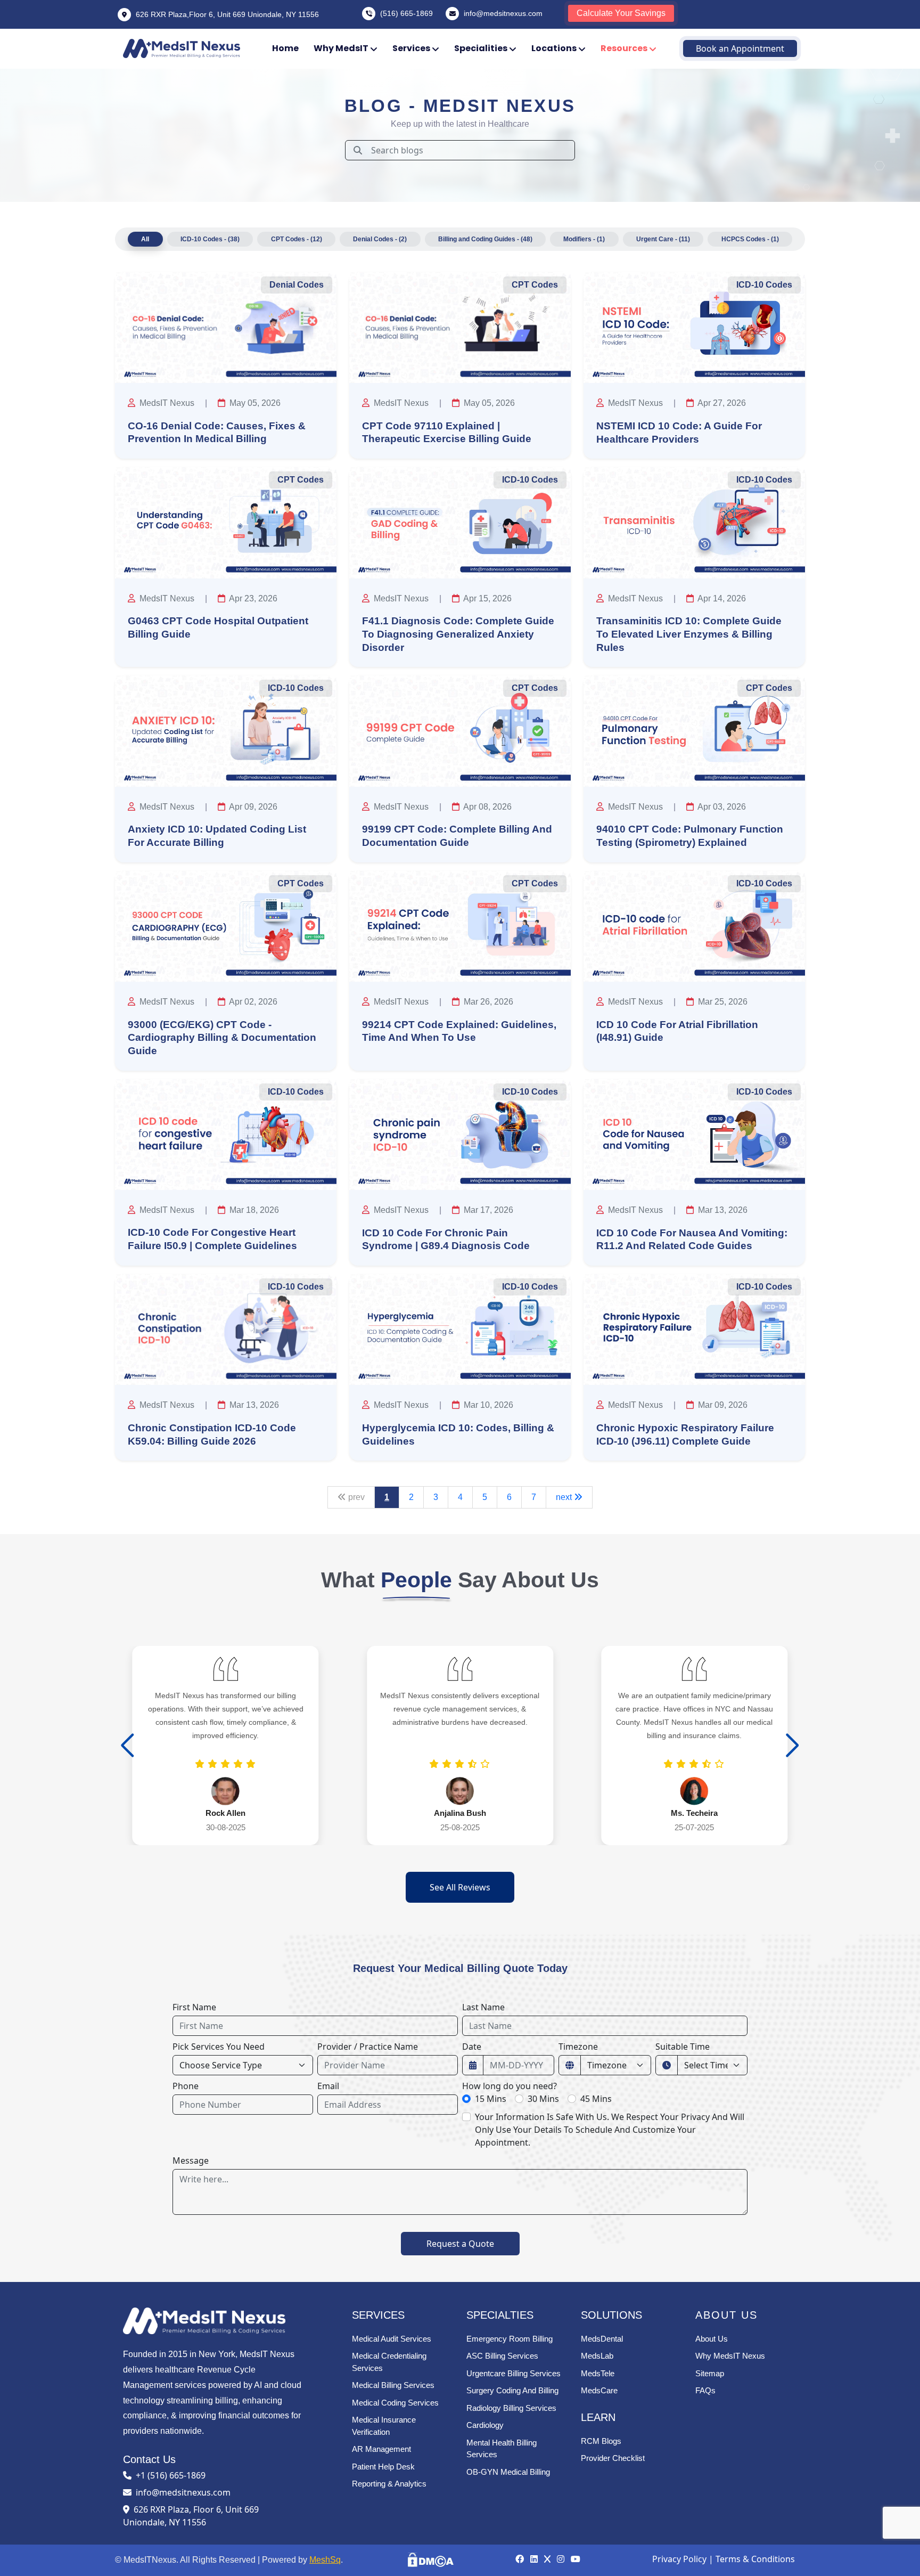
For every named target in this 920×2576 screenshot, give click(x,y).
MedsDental (602, 2339)
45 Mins (596, 2099)
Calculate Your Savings (621, 13)
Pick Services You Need (219, 2047)
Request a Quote (460, 2244)
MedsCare (599, 2390)
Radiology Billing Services (511, 2408)
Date (472, 2047)
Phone (186, 2086)
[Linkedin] (535, 2559)
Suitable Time (683, 2047)
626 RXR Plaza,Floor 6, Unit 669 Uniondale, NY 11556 (226, 14)
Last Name (483, 2007)
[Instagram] (562, 2559)
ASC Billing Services (502, 2356)
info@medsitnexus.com (503, 13)
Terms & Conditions (755, 2559)
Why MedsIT (342, 48)
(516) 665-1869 (406, 13)
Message (191, 2161)
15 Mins (491, 2099)
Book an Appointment (740, 48)
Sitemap (710, 2373)
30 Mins (543, 2099)
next (565, 1497)
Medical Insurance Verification (384, 2426)
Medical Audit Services (392, 2339)
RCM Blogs (601, 2441)
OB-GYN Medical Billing (508, 2472)
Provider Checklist (613, 2458)
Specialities (482, 48)
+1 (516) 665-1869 (171, 2475)
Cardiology (485, 2425)
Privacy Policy (679, 2559)
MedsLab (597, 2356)
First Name (194, 2007)
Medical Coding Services (395, 2403)
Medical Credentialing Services (389, 2362)
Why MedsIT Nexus (730, 2356)
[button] (792, 1746)
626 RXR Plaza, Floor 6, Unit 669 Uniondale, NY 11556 (191, 2516)
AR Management (381, 2449)
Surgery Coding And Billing (512, 2390)
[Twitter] (548, 2559)
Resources (625, 48)
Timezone (578, 2047)
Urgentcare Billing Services (514, 2373)
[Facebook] (521, 2559)
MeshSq (325, 2560)
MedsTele (598, 2373)
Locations (555, 48)
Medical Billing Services (393, 2385)
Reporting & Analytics (389, 2484)
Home (285, 48)
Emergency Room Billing (510, 2339)
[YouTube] (576, 2559)
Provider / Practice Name (368, 2047)
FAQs (705, 2390)
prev (355, 1497)
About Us (712, 2339)
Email (328, 2086)
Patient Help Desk (383, 2467)
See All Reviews (460, 1887)
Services (412, 48)
